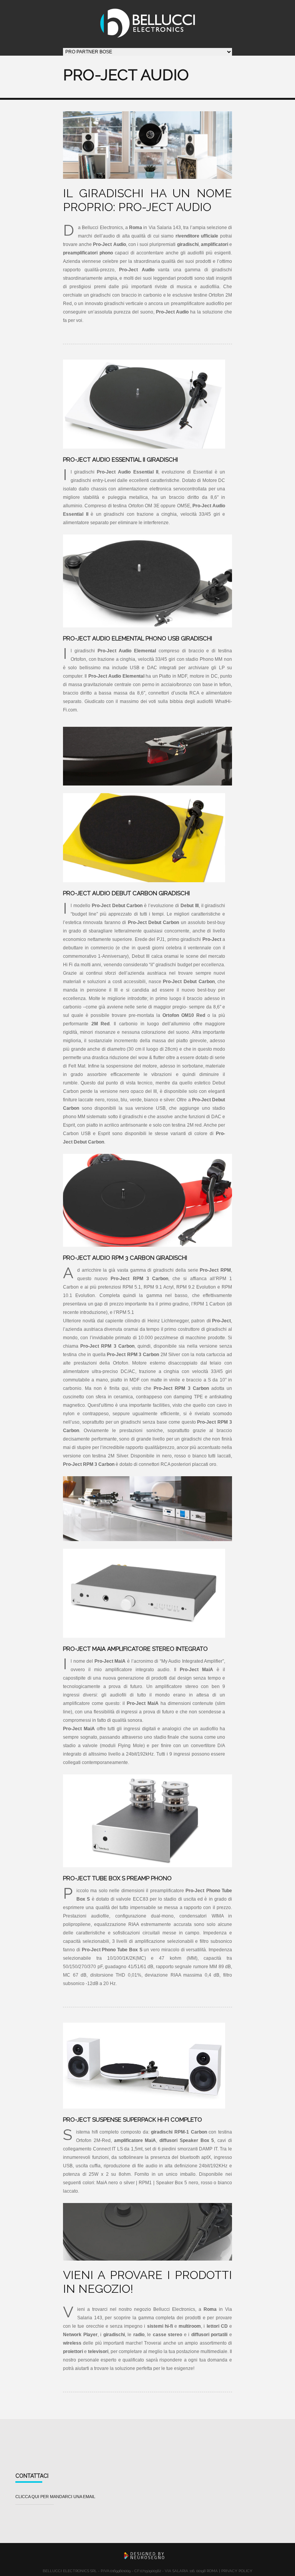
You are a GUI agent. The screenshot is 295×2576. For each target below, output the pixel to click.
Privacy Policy (237, 2571)
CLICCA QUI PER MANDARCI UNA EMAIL (55, 2497)
